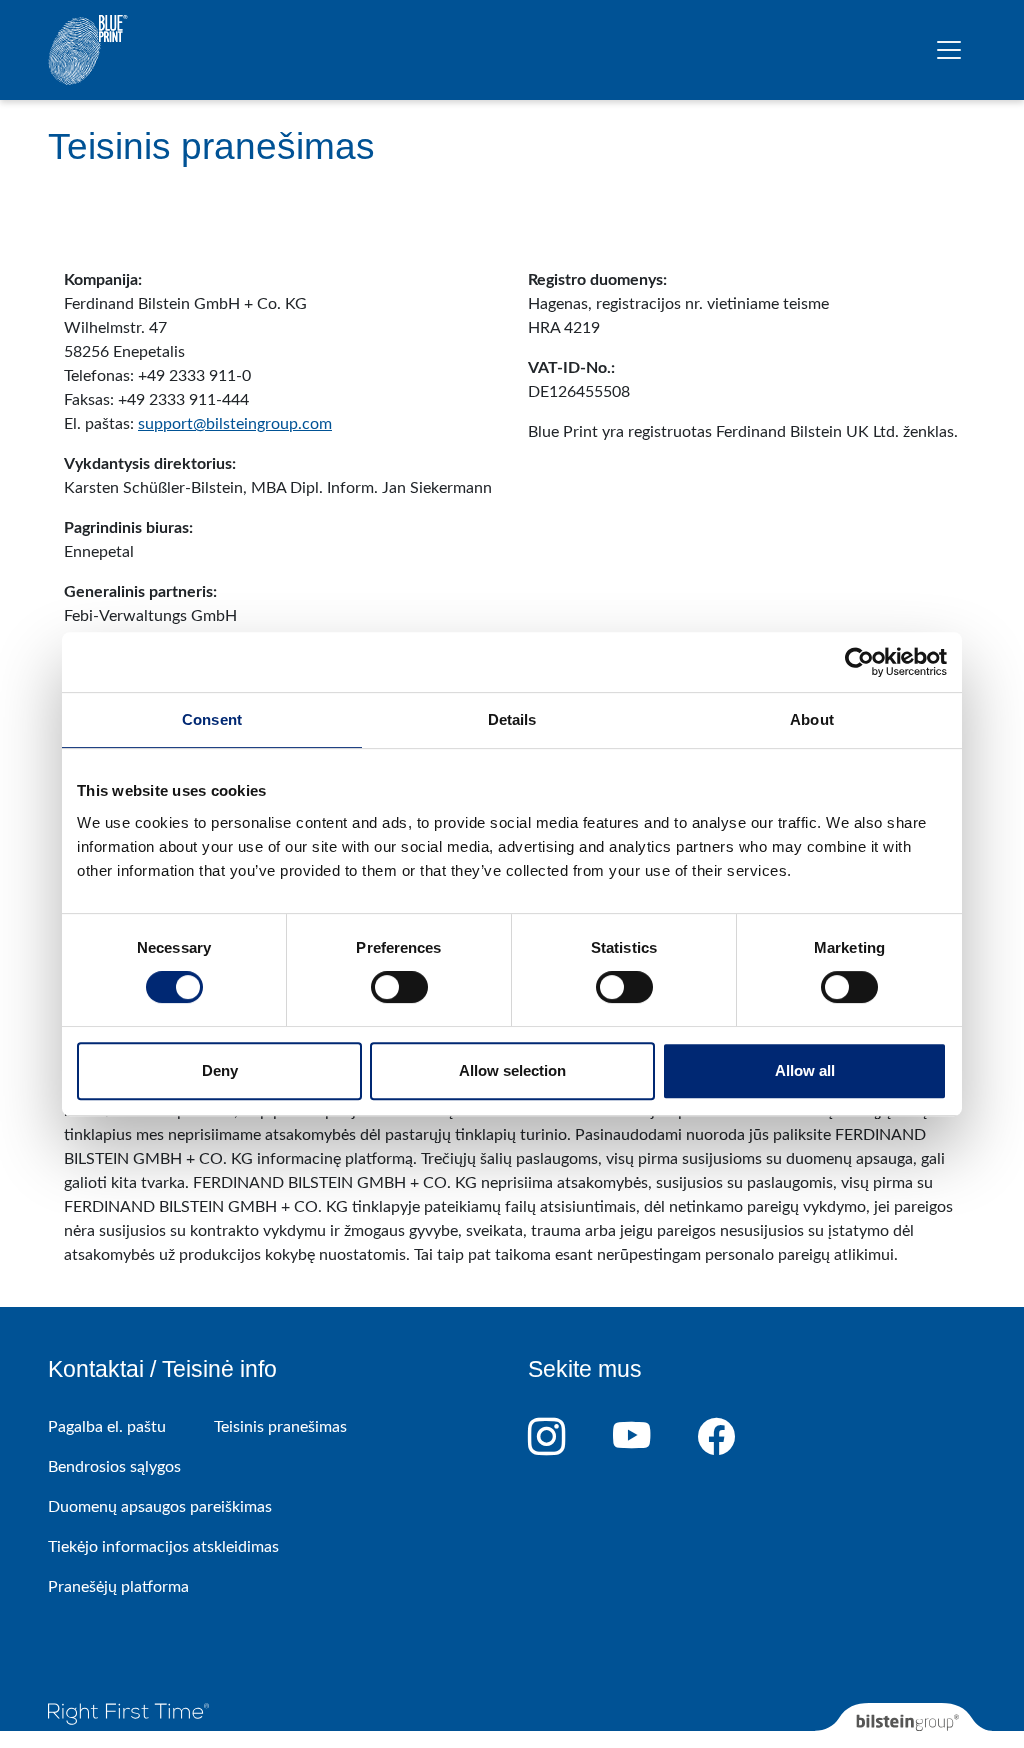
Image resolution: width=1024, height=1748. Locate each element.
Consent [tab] (212, 719)
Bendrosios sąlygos (114, 1467)
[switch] (399, 987)
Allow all (805, 1070)
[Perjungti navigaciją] (949, 50)
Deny (220, 1070)
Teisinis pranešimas (280, 1427)
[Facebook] (740, 1437)
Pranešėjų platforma (118, 1587)
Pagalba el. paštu (107, 1427)
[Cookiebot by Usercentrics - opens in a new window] (859, 662)
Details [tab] (512, 719)
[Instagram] (570, 1437)
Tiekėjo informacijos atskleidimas (163, 1547)
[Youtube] (655, 1437)
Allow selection (512, 1070)
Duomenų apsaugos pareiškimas (160, 1507)
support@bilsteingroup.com (235, 424)
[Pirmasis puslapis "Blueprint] (88, 50)
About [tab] (812, 719)
